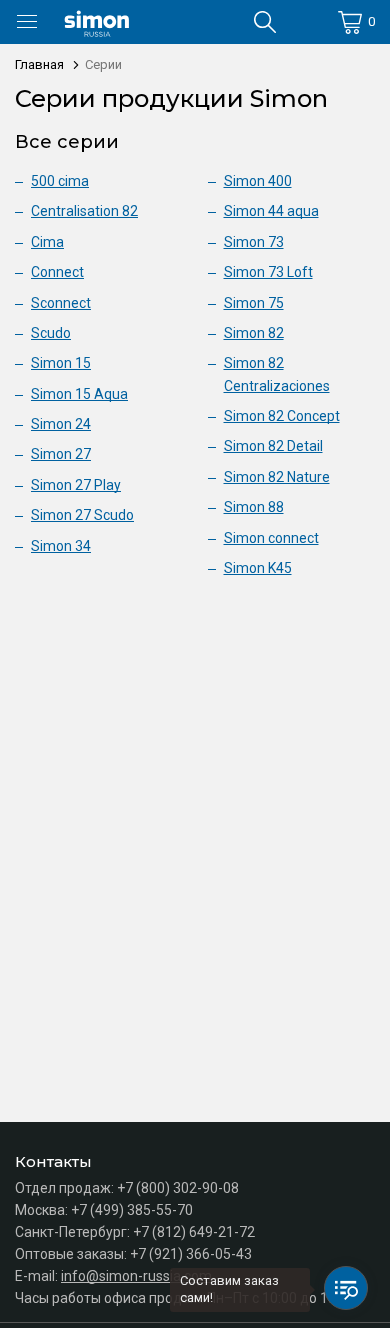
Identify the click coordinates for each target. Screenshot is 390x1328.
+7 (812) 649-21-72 (194, 1232)
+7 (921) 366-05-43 (191, 1254)
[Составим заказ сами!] (346, 1288)
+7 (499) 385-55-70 (132, 1210)
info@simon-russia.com (136, 1276)
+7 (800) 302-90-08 (178, 1188)
